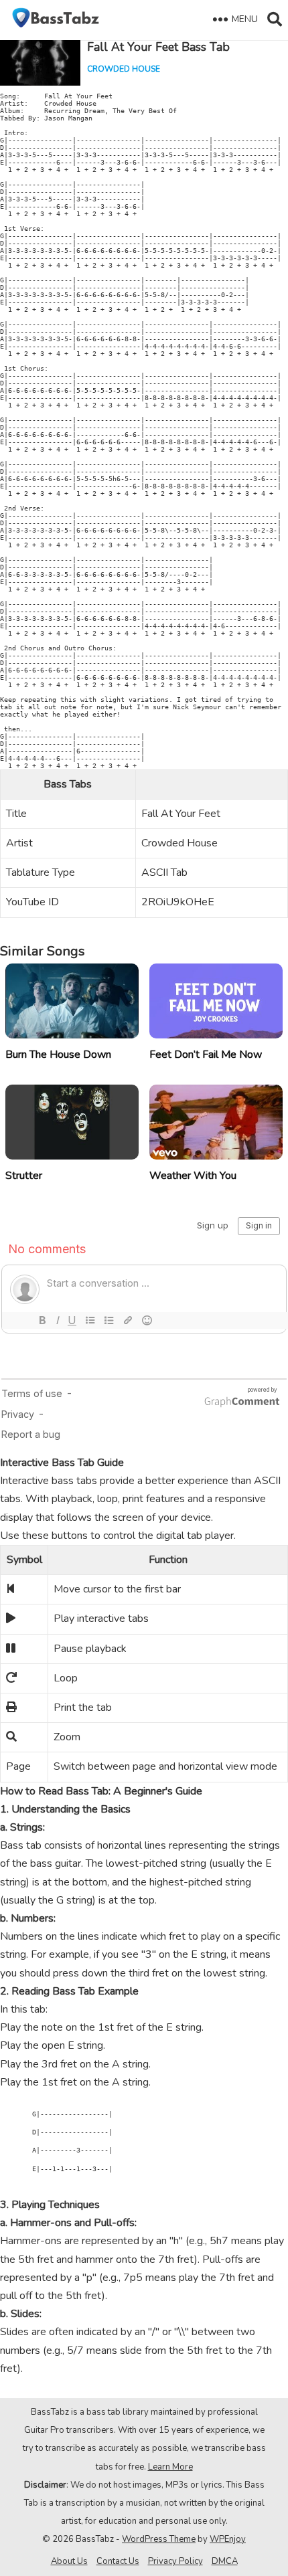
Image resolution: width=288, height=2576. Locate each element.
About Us (69, 2561)
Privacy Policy (175, 2561)
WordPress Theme (159, 2539)
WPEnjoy (228, 2539)
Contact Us (118, 2561)
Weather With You (193, 1176)
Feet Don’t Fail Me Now (206, 1054)
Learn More (170, 2467)
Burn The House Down (58, 1054)
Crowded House (124, 69)
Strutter (24, 1176)
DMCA (225, 2561)
